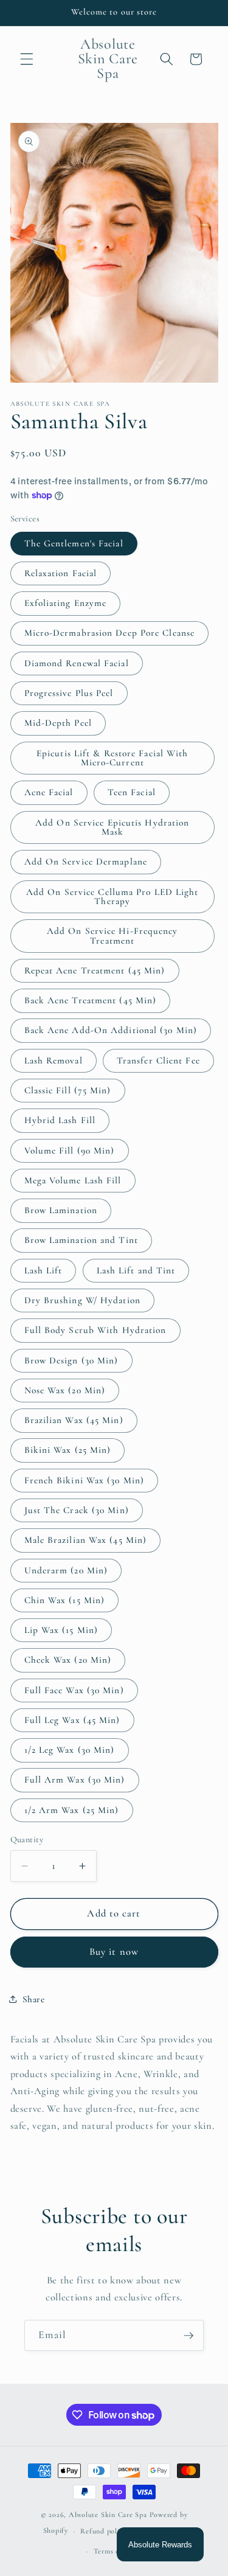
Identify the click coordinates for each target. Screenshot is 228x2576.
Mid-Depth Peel (58, 723)
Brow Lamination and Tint (81, 1240)
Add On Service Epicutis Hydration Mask (112, 827)
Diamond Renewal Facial (77, 663)
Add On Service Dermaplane (86, 862)
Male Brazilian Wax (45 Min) (86, 1540)
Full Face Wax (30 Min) (74, 1690)
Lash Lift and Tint (136, 1270)
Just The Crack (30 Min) (77, 1510)
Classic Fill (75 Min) (68, 1090)
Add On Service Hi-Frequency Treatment (112, 935)
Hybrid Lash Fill (60, 1120)
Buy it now (114, 1952)
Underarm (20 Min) (66, 1570)
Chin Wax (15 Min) (65, 1600)
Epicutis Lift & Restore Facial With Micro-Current (112, 758)
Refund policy (103, 2531)
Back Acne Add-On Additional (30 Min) (111, 1030)
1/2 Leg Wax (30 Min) (70, 1750)
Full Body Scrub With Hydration (95, 1330)
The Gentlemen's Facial (74, 543)
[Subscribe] (188, 2336)
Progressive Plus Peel (69, 693)
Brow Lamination (61, 1210)
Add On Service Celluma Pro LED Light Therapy (112, 896)
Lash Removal (54, 1060)
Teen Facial (132, 792)
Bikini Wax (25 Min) (68, 1450)
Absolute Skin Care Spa (108, 2515)
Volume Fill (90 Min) (70, 1150)
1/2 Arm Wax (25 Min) (72, 1810)
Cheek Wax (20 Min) (68, 1660)
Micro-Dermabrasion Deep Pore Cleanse (110, 633)
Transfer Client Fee (158, 1060)
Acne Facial (49, 792)
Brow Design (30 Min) (71, 1360)
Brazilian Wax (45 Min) (74, 1420)
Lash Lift (43, 1270)
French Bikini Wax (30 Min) (85, 1480)
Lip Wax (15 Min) (61, 1630)
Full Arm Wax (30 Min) (75, 1780)
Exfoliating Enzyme (66, 603)
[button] (27, 59)
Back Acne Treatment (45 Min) (91, 1000)
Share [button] (34, 1999)
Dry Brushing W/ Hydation (82, 1300)
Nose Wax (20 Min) (65, 1390)
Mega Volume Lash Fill (73, 1180)
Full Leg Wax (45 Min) (72, 1720)
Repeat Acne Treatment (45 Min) (95, 970)
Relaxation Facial (61, 573)
